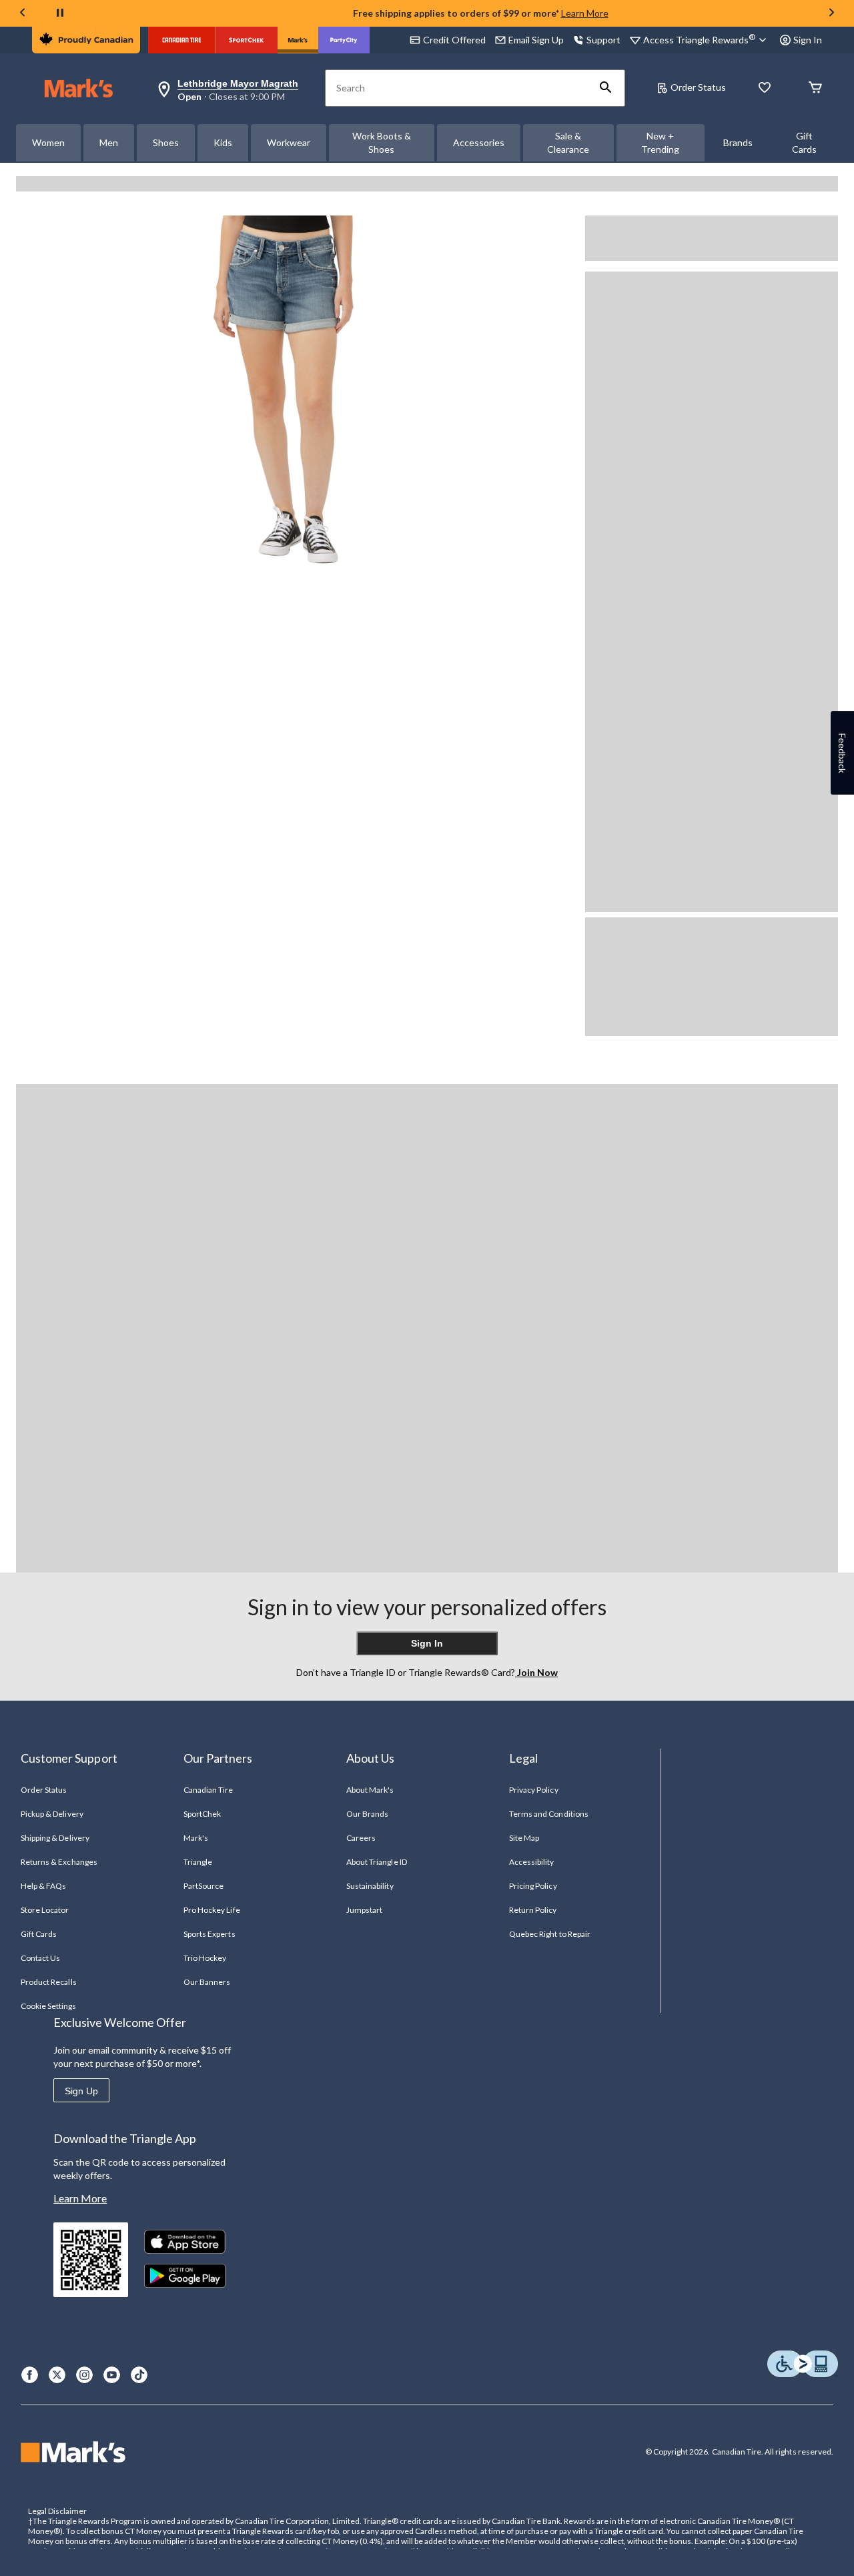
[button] (606, 88)
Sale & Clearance (568, 142)
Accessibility (532, 1862)
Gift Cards (804, 142)
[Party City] (344, 40)
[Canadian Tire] (182, 40)
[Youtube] (112, 2375)
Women (48, 142)
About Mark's (370, 1790)
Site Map (524, 1838)
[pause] (60, 13)
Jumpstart (364, 1910)
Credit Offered (454, 40)
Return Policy (533, 1910)
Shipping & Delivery (55, 1838)
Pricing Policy (533, 1886)
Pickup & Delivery (52, 1814)
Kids (223, 142)
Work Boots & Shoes (382, 142)
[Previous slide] (23, 14)
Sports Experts (209, 1934)
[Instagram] (84, 2375)
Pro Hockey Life (212, 1910)
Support (603, 40)
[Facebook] (30, 2375)
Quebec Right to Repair (550, 1934)
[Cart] (815, 88)
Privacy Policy (534, 1790)
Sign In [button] (808, 40)
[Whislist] (765, 88)
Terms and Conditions (549, 1814)
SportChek (202, 1814)
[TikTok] (139, 2375)
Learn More (585, 13)
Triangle (198, 1862)
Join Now (536, 1672)
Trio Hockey (205, 1958)
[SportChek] (247, 40)
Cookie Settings (48, 2006)
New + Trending (660, 142)
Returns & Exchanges (59, 1862)
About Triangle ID (377, 1862)
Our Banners (207, 1982)
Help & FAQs (43, 1886)
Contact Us (40, 1958)
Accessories (479, 142)
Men (109, 142)
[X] (57, 2375)
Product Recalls (49, 1982)
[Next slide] (831, 14)
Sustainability (370, 1886)
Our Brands (367, 1814)
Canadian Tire (208, 1790)
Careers (361, 1838)
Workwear (289, 142)
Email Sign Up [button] (536, 40)
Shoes (166, 142)
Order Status (698, 87)
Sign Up (81, 2091)
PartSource (203, 1886)
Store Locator (45, 1910)
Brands (738, 142)
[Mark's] (298, 40)
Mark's (196, 1838)
